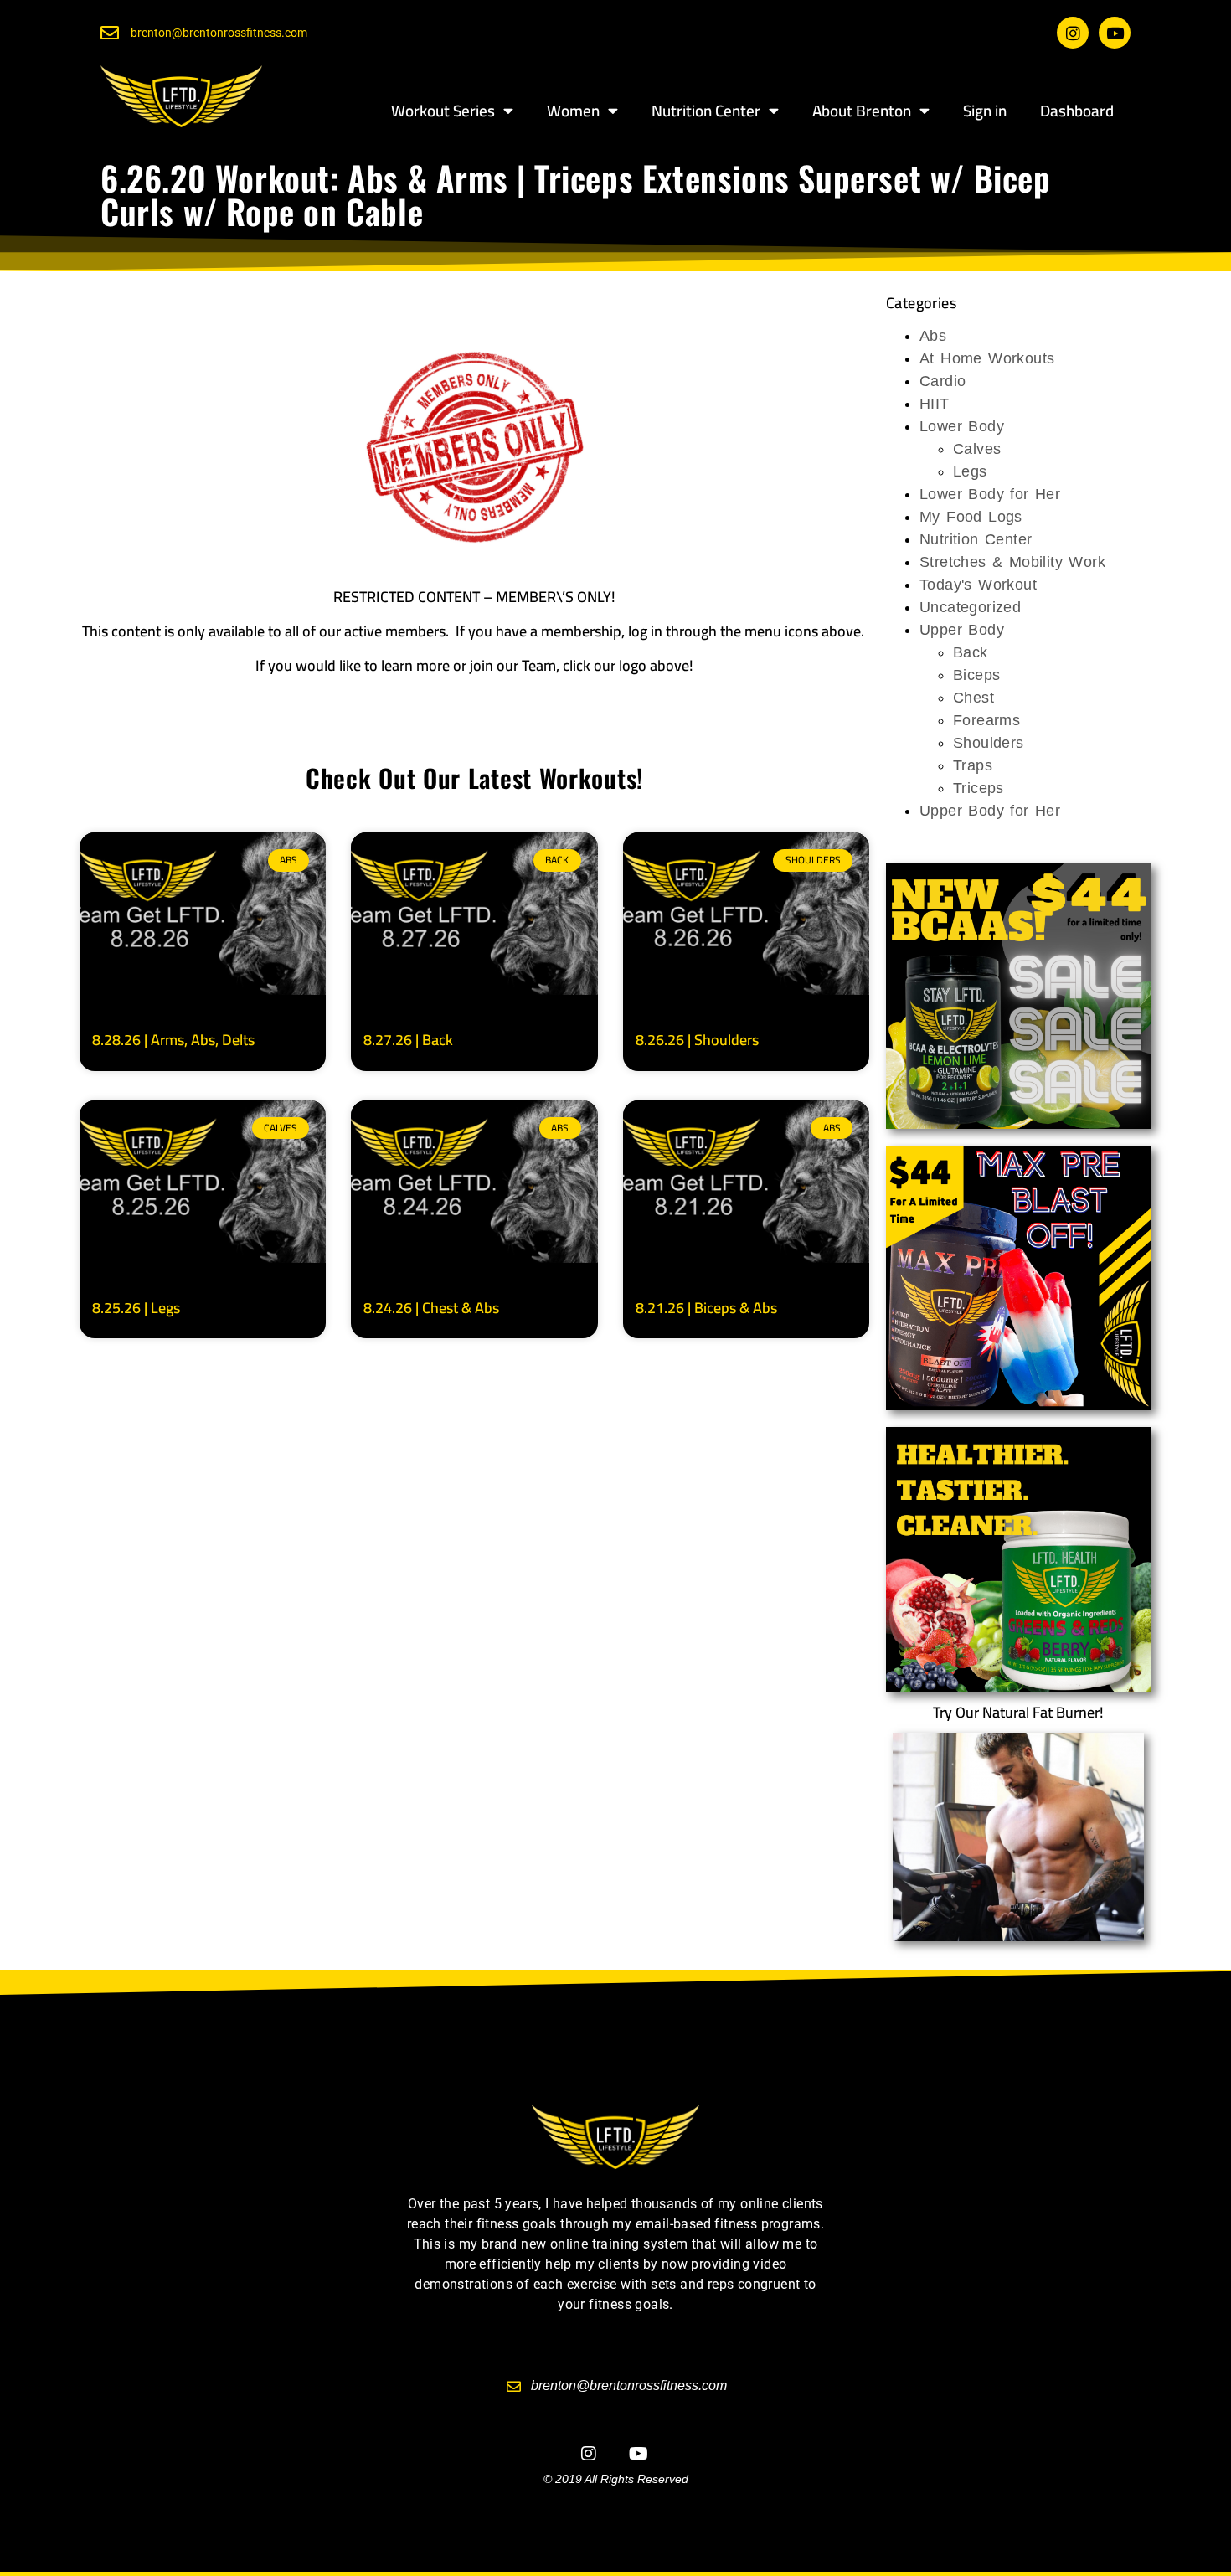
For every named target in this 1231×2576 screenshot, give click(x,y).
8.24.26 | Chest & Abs (431, 1308)
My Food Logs (971, 517)
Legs (970, 471)
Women (573, 111)
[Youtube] (1115, 33)
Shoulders (989, 743)
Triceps (979, 788)
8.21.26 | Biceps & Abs (706, 1308)
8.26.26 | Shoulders (697, 1040)
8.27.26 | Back (408, 1040)
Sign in (985, 111)
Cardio (943, 381)
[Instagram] (1073, 33)
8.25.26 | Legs (136, 1308)
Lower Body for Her (990, 494)
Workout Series (443, 111)
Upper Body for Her (990, 811)
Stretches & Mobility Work (1012, 562)
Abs (933, 336)
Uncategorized (970, 607)
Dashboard (1077, 111)
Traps (973, 765)
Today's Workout (978, 585)
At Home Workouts (987, 358)
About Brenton (862, 111)
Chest (973, 698)
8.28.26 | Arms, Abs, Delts (173, 1040)
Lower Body (962, 426)
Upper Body (962, 630)
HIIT (935, 404)
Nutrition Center (706, 111)
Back (971, 652)
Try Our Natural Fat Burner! (1018, 1712)
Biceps (976, 675)
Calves (977, 449)
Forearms (986, 720)
